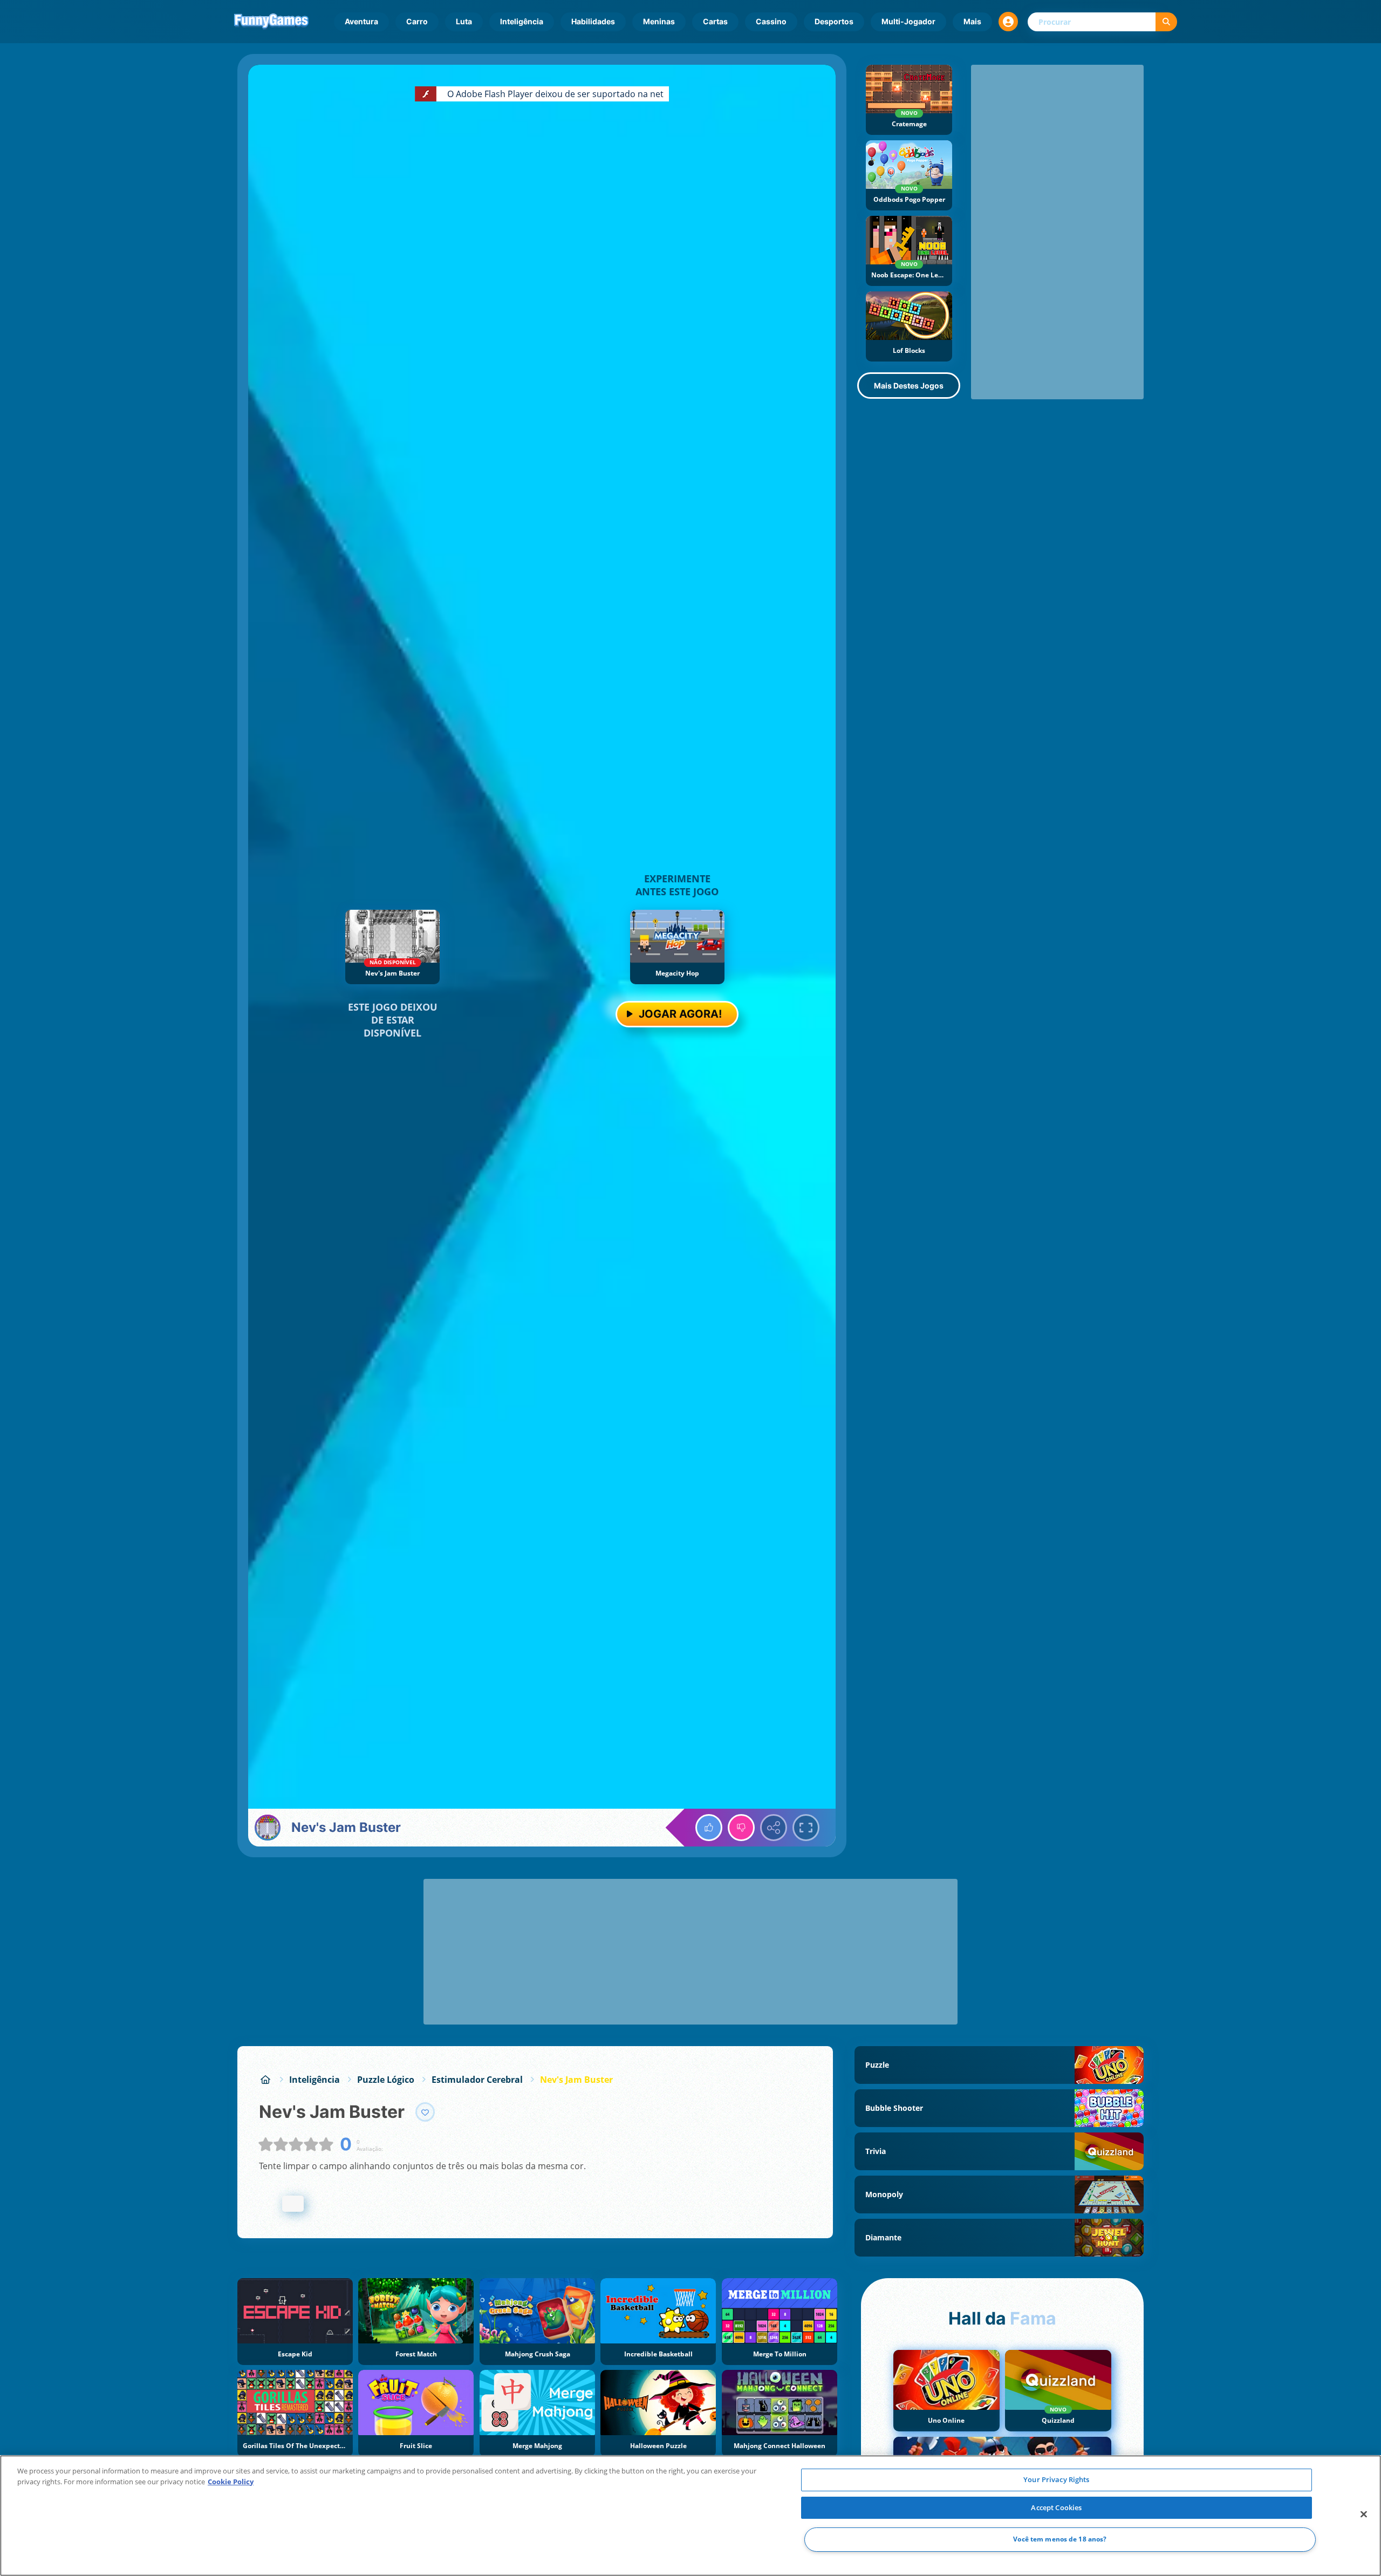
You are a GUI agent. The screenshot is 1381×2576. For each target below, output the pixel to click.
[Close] (1364, 2514)
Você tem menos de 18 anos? (1060, 2540)
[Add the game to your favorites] (425, 2112)
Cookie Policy (231, 2482)
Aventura (361, 21)
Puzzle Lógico (386, 2080)
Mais (972, 21)
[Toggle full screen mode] (806, 1828)
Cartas (715, 21)
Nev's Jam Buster (576, 2080)
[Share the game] (774, 1828)
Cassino (771, 21)
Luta (464, 21)
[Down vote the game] (741, 1828)
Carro (417, 21)
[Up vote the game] (709, 1828)
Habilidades (593, 21)
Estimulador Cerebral (477, 2080)
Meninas (659, 21)
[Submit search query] (1166, 22)
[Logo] (271, 22)
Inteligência (522, 21)
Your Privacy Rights (1056, 2479)
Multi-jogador (908, 21)
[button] (1008, 22)
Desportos (834, 21)
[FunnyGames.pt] (265, 2080)
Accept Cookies (1056, 2507)
